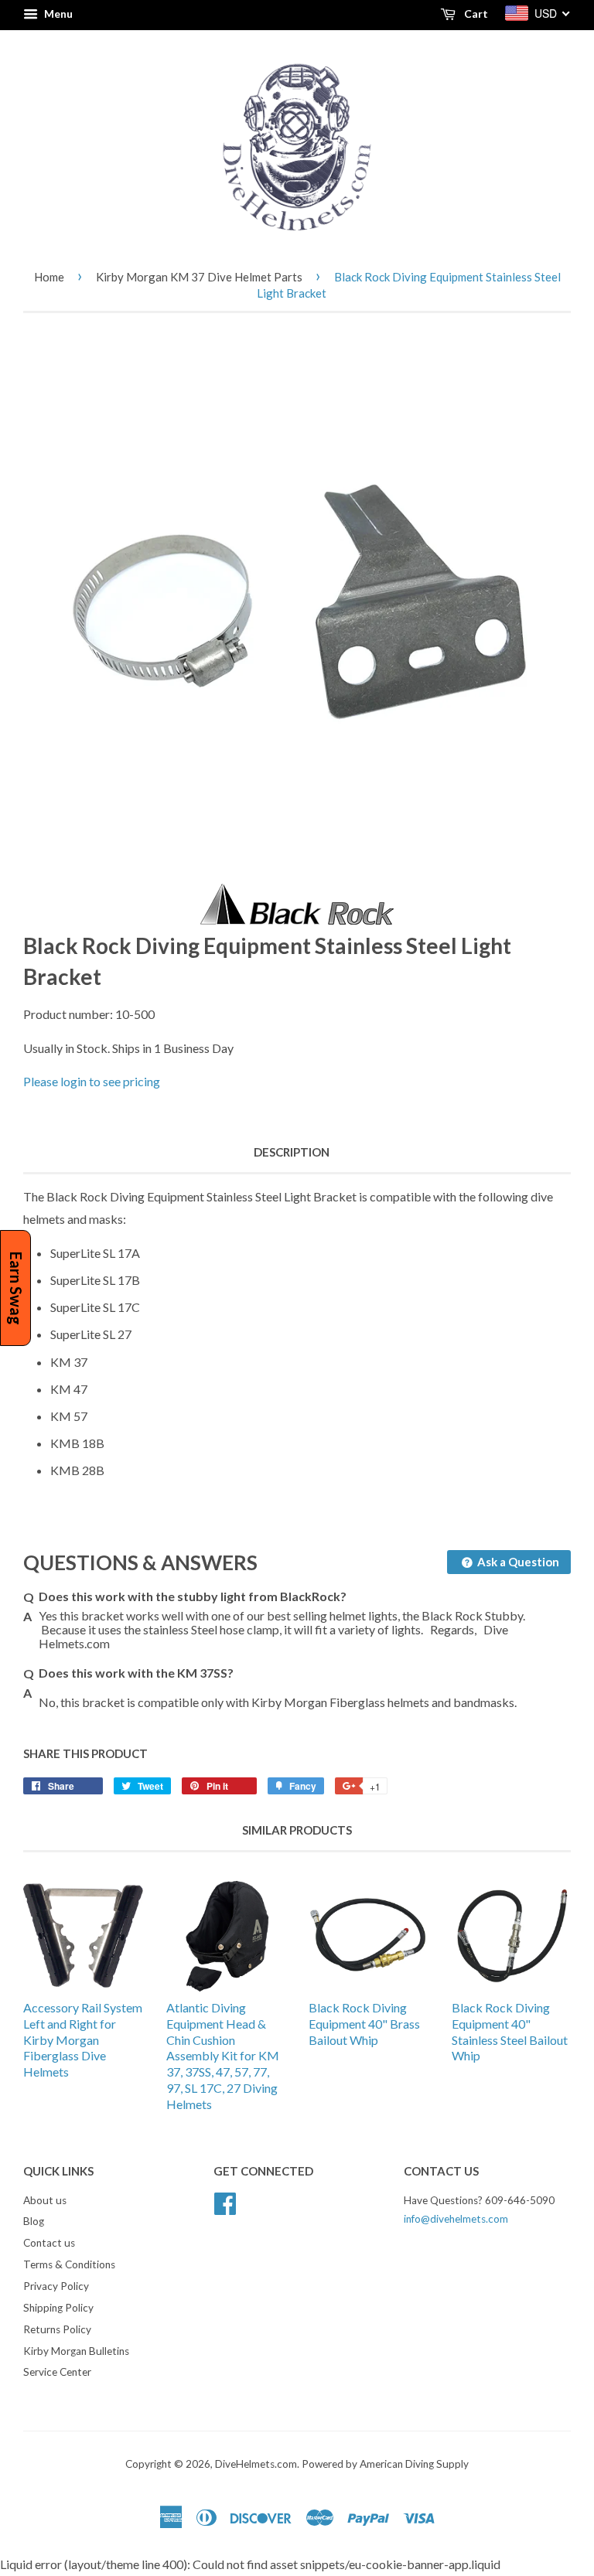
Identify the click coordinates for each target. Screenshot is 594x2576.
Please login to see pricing (92, 1081)
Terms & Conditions (69, 2264)
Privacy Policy (56, 2286)
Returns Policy (57, 2329)
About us (45, 2200)
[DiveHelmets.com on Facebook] (225, 2201)
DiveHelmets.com (256, 2464)
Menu (57, 14)
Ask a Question (517, 1562)
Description (292, 1152)
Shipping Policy (58, 2308)
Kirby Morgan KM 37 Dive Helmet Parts (199, 277)
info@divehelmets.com (456, 2219)
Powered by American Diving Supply (385, 2464)
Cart (475, 14)
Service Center (57, 2372)
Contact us (49, 2243)
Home (49, 277)
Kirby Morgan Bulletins (76, 2351)
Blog (34, 2221)
